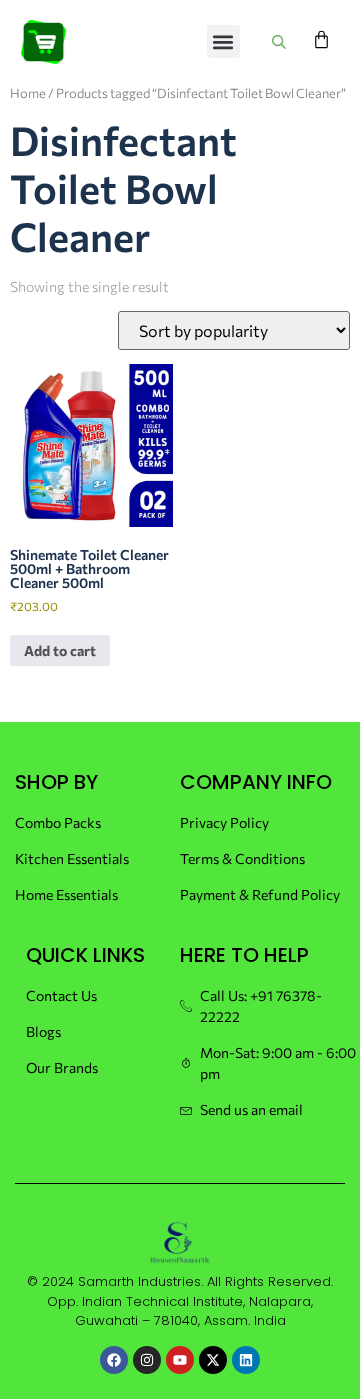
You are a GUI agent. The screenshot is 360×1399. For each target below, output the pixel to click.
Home (28, 93)
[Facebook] (114, 1360)
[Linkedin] (246, 1360)
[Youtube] (180, 1360)
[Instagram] (147, 1360)
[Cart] (321, 39)
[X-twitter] (213, 1360)
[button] (223, 41)
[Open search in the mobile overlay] (282, 41)
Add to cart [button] (60, 650)
